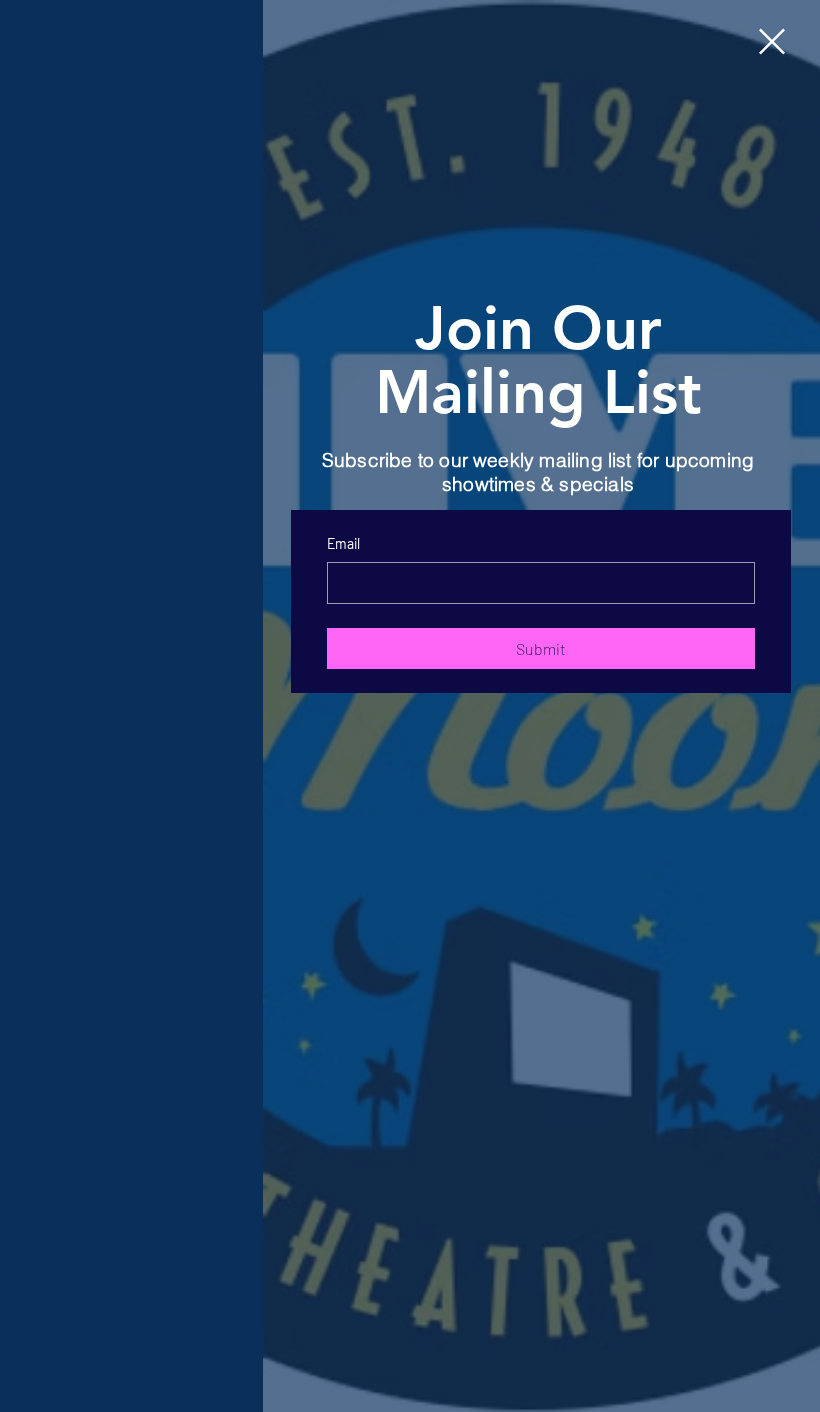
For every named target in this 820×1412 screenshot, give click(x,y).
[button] (772, 41)
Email (343, 543)
